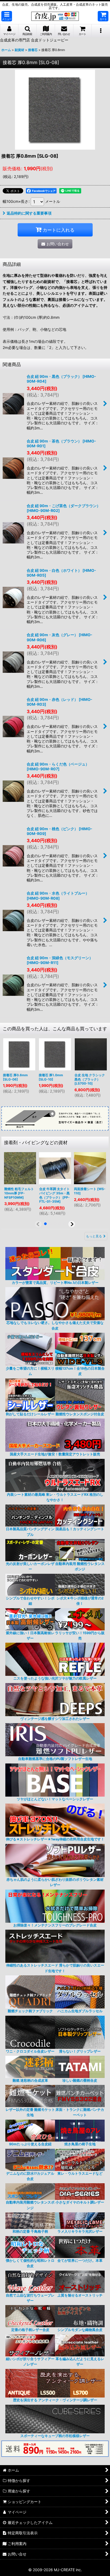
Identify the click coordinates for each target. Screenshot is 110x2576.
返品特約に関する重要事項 (29, 213)
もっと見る (94, 1236)
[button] (7, 16)
